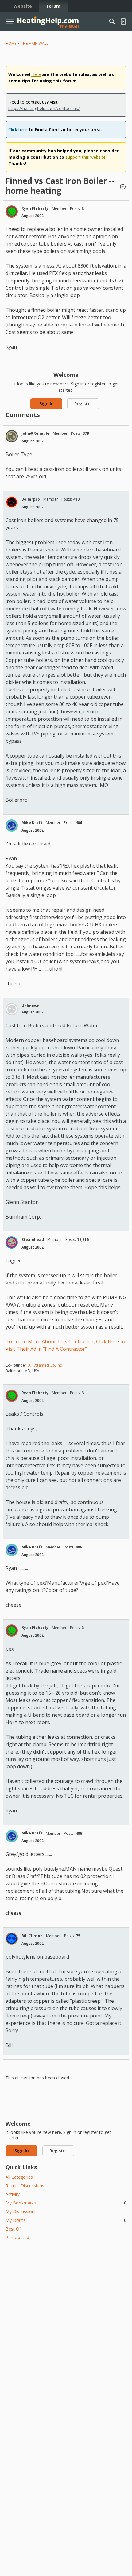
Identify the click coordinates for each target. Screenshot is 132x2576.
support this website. (86, 157)
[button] (123, 187)
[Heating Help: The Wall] (48, 22)
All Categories (19, 2177)
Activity (13, 2194)
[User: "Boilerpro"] (12, 502)
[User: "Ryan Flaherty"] (12, 212)
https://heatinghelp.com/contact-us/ (44, 108)
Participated (17, 2237)
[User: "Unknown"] (12, 1009)
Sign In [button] (47, 404)
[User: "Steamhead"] (12, 1242)
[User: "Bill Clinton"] (12, 1939)
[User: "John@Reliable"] (12, 436)
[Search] (112, 21)
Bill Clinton (32, 1936)
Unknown (31, 1006)
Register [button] (83, 404)
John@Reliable (35, 433)
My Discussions (21, 2211)
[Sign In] (123, 21)
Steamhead (33, 1240)
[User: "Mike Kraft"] (12, 826)
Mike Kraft (32, 823)
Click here (18, 130)
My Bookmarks (66, 2203)
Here (36, 74)
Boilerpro (31, 499)
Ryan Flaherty (35, 208)
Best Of (13, 2229)
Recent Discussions (25, 2186)
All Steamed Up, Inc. (45, 1365)
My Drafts (66, 2220)
